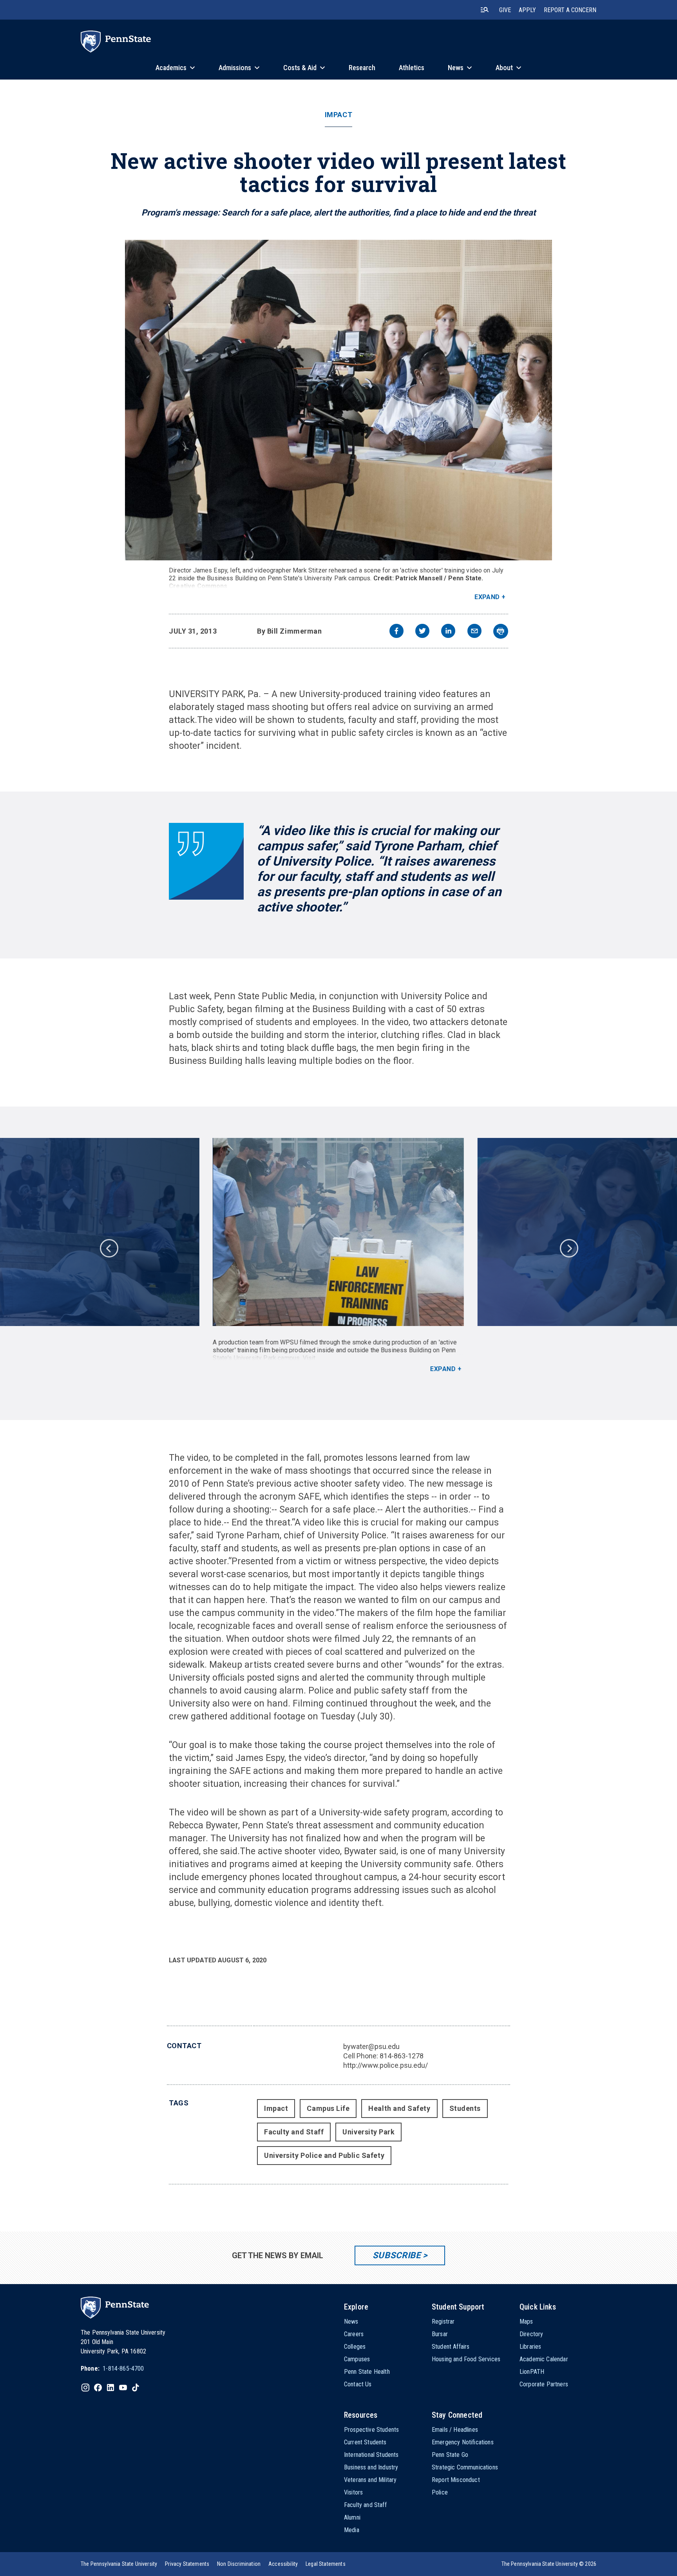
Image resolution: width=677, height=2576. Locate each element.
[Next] (568, 1248)
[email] (474, 632)
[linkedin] (448, 632)
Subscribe (397, 2255)
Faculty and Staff (294, 2132)
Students (465, 2108)
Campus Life (328, 2108)
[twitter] (422, 632)
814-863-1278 (402, 2056)
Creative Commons (198, 586)
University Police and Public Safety (324, 2155)
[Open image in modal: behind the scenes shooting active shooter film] (339, 1232)
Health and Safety (399, 2108)
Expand (487, 597)
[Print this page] (501, 631)
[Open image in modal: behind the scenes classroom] (339, 400)
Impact (338, 115)
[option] (338, 1255)
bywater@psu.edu (371, 2046)
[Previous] (109, 1248)
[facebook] (396, 632)
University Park (368, 2132)
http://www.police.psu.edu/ (386, 2065)
